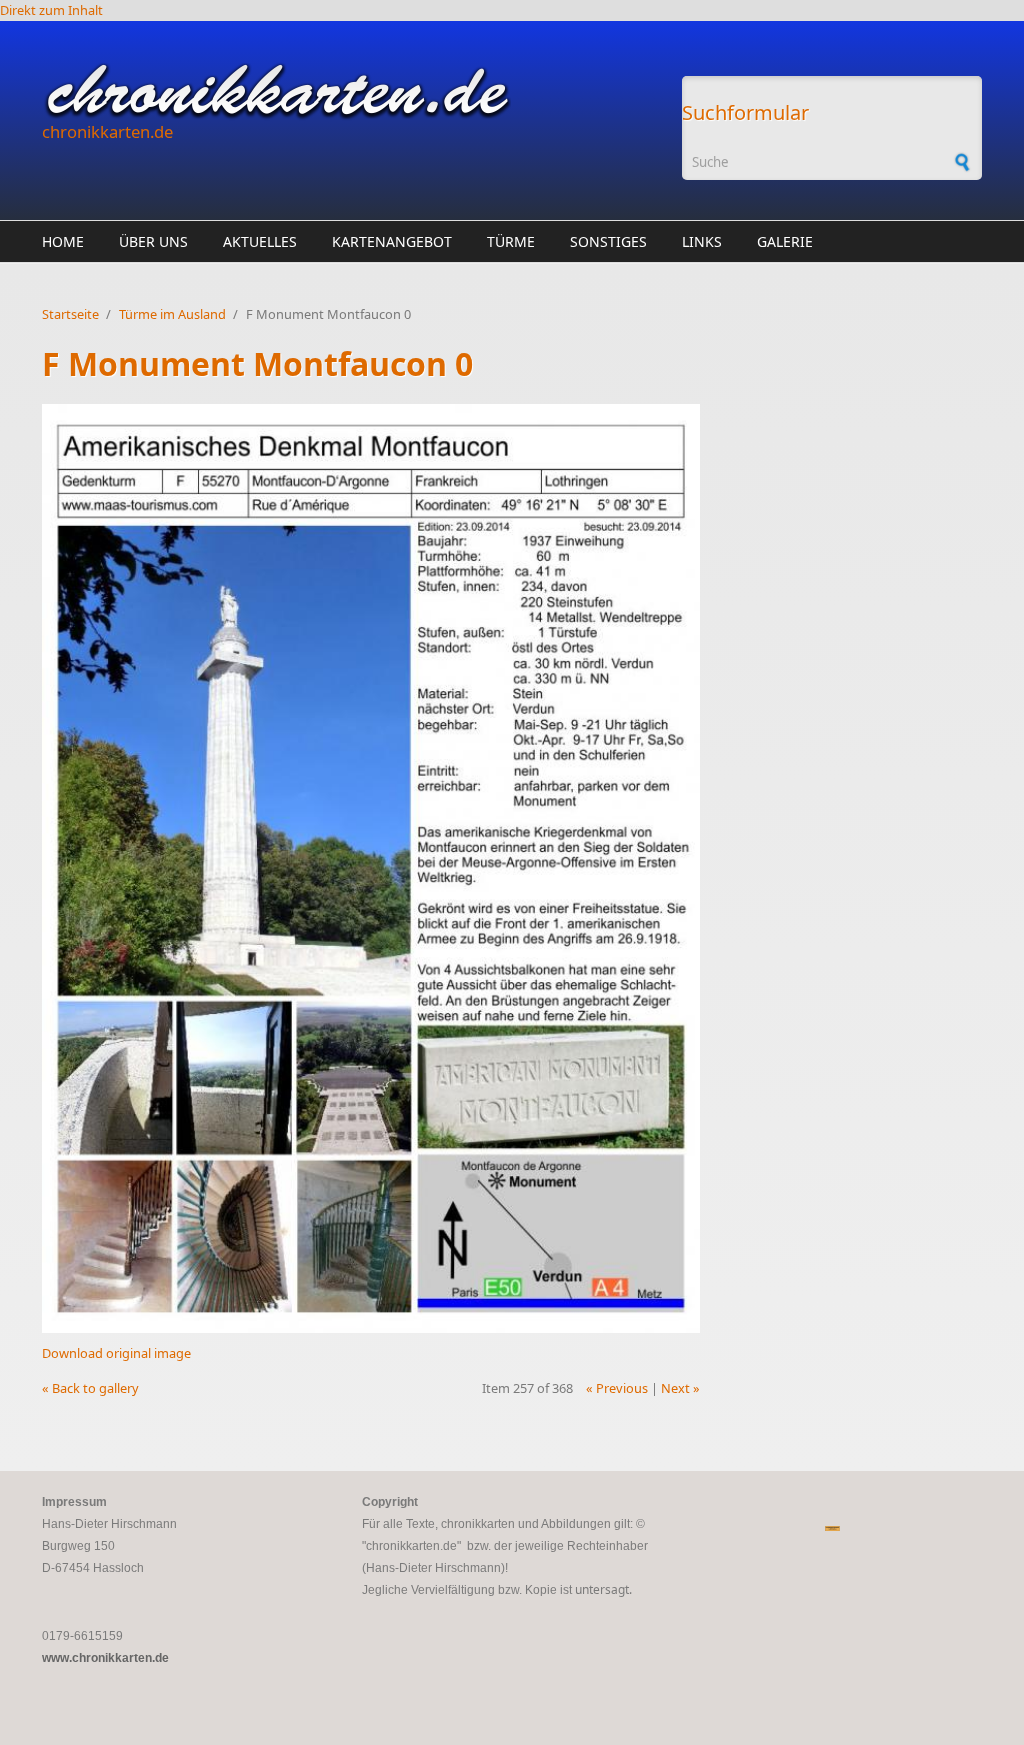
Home (63, 241)
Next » (680, 1388)
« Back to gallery (90, 1388)
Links (702, 241)
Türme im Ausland (172, 314)
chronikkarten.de (107, 131)
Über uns (153, 241)
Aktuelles (260, 241)
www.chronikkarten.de (105, 1658)
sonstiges (608, 241)
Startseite (70, 314)
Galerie (785, 241)
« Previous (617, 1388)
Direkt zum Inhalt (51, 10)
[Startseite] (352, 91)
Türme (511, 241)
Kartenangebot (392, 241)
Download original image (116, 1353)
